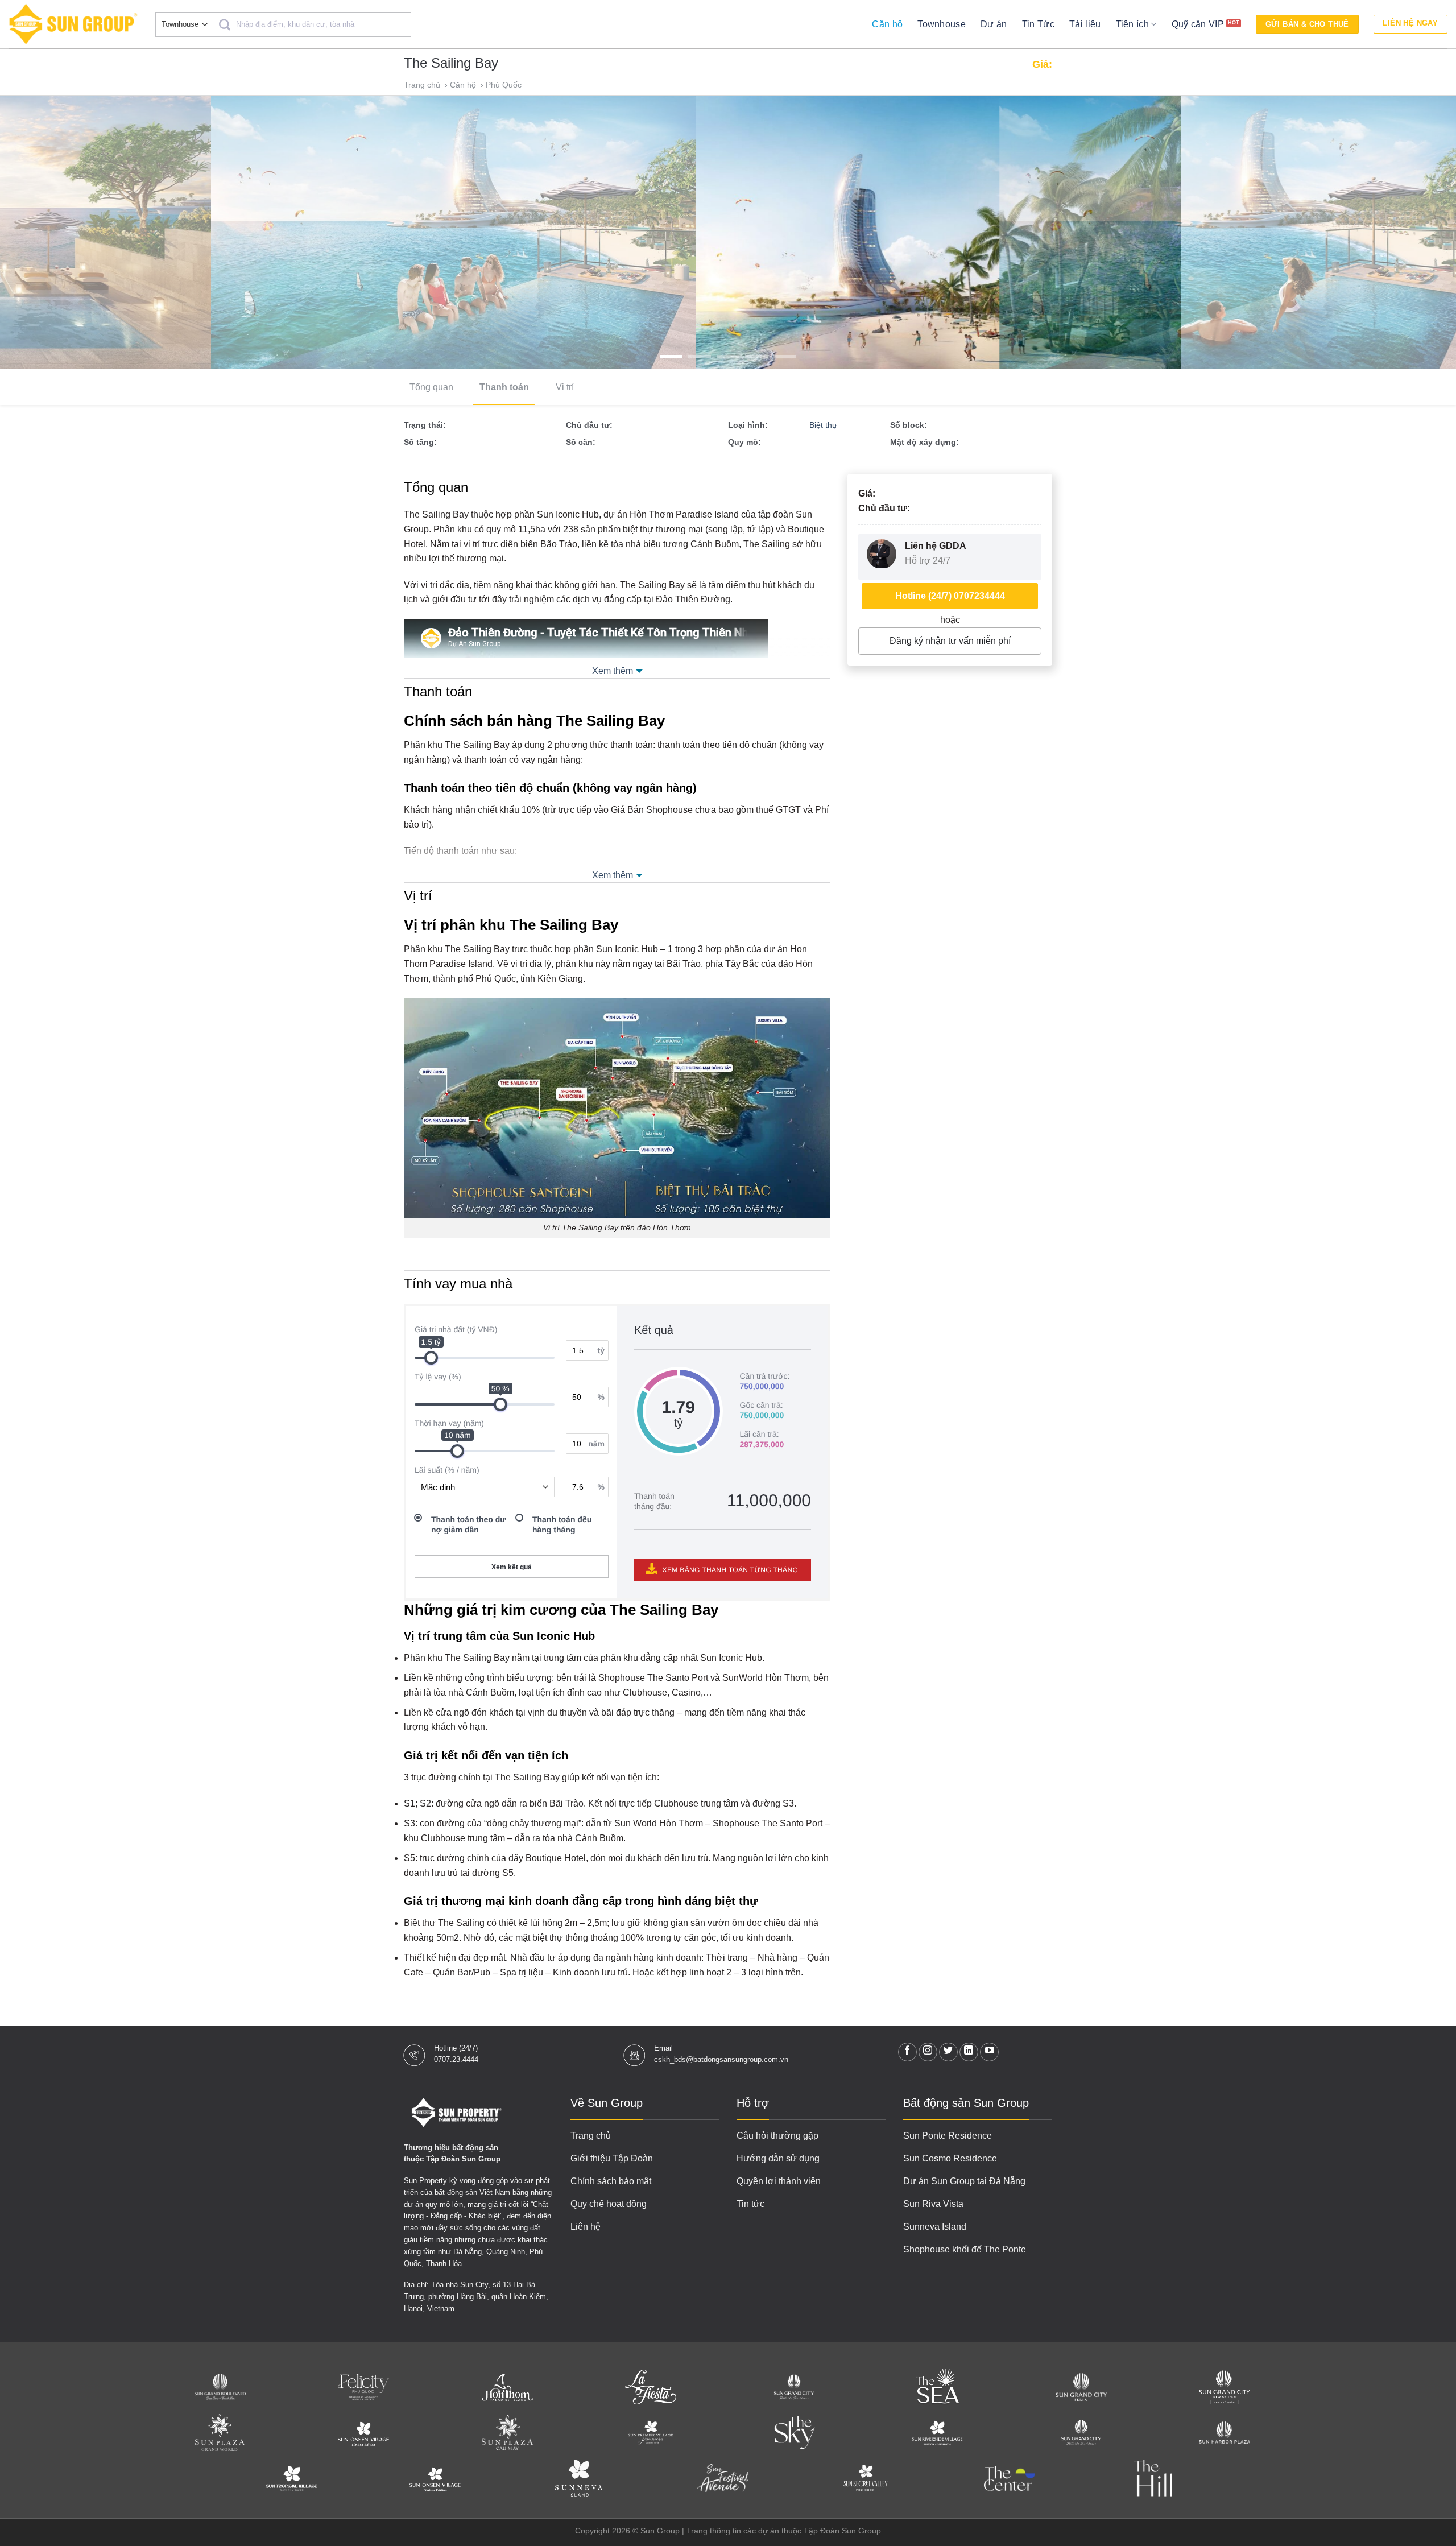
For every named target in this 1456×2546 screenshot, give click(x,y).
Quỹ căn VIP (1198, 24)
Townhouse (942, 24)
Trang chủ (423, 85)
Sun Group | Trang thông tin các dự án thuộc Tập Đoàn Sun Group (761, 2531)
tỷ (601, 1350)
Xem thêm (613, 671)
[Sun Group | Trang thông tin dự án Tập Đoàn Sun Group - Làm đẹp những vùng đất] (73, 24)
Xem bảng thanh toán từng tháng (729, 1570)
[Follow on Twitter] (948, 2052)
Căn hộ (887, 24)
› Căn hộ (462, 85)
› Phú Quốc (502, 85)
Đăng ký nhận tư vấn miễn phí (950, 641)
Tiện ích (1133, 24)
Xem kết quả (512, 1567)
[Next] (1413, 232)
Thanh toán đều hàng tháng (562, 1524)
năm (596, 1444)
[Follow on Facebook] (907, 2052)
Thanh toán (504, 387)
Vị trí (565, 387)
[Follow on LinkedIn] (969, 2052)
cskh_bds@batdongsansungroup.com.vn (721, 2059)
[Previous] (43, 232)
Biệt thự (823, 425)
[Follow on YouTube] (989, 2052)
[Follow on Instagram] (928, 2052)
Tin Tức (1038, 24)
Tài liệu (1085, 24)
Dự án (994, 24)
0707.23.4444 (456, 2059)
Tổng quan (431, 387)
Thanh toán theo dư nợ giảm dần (468, 1524)
